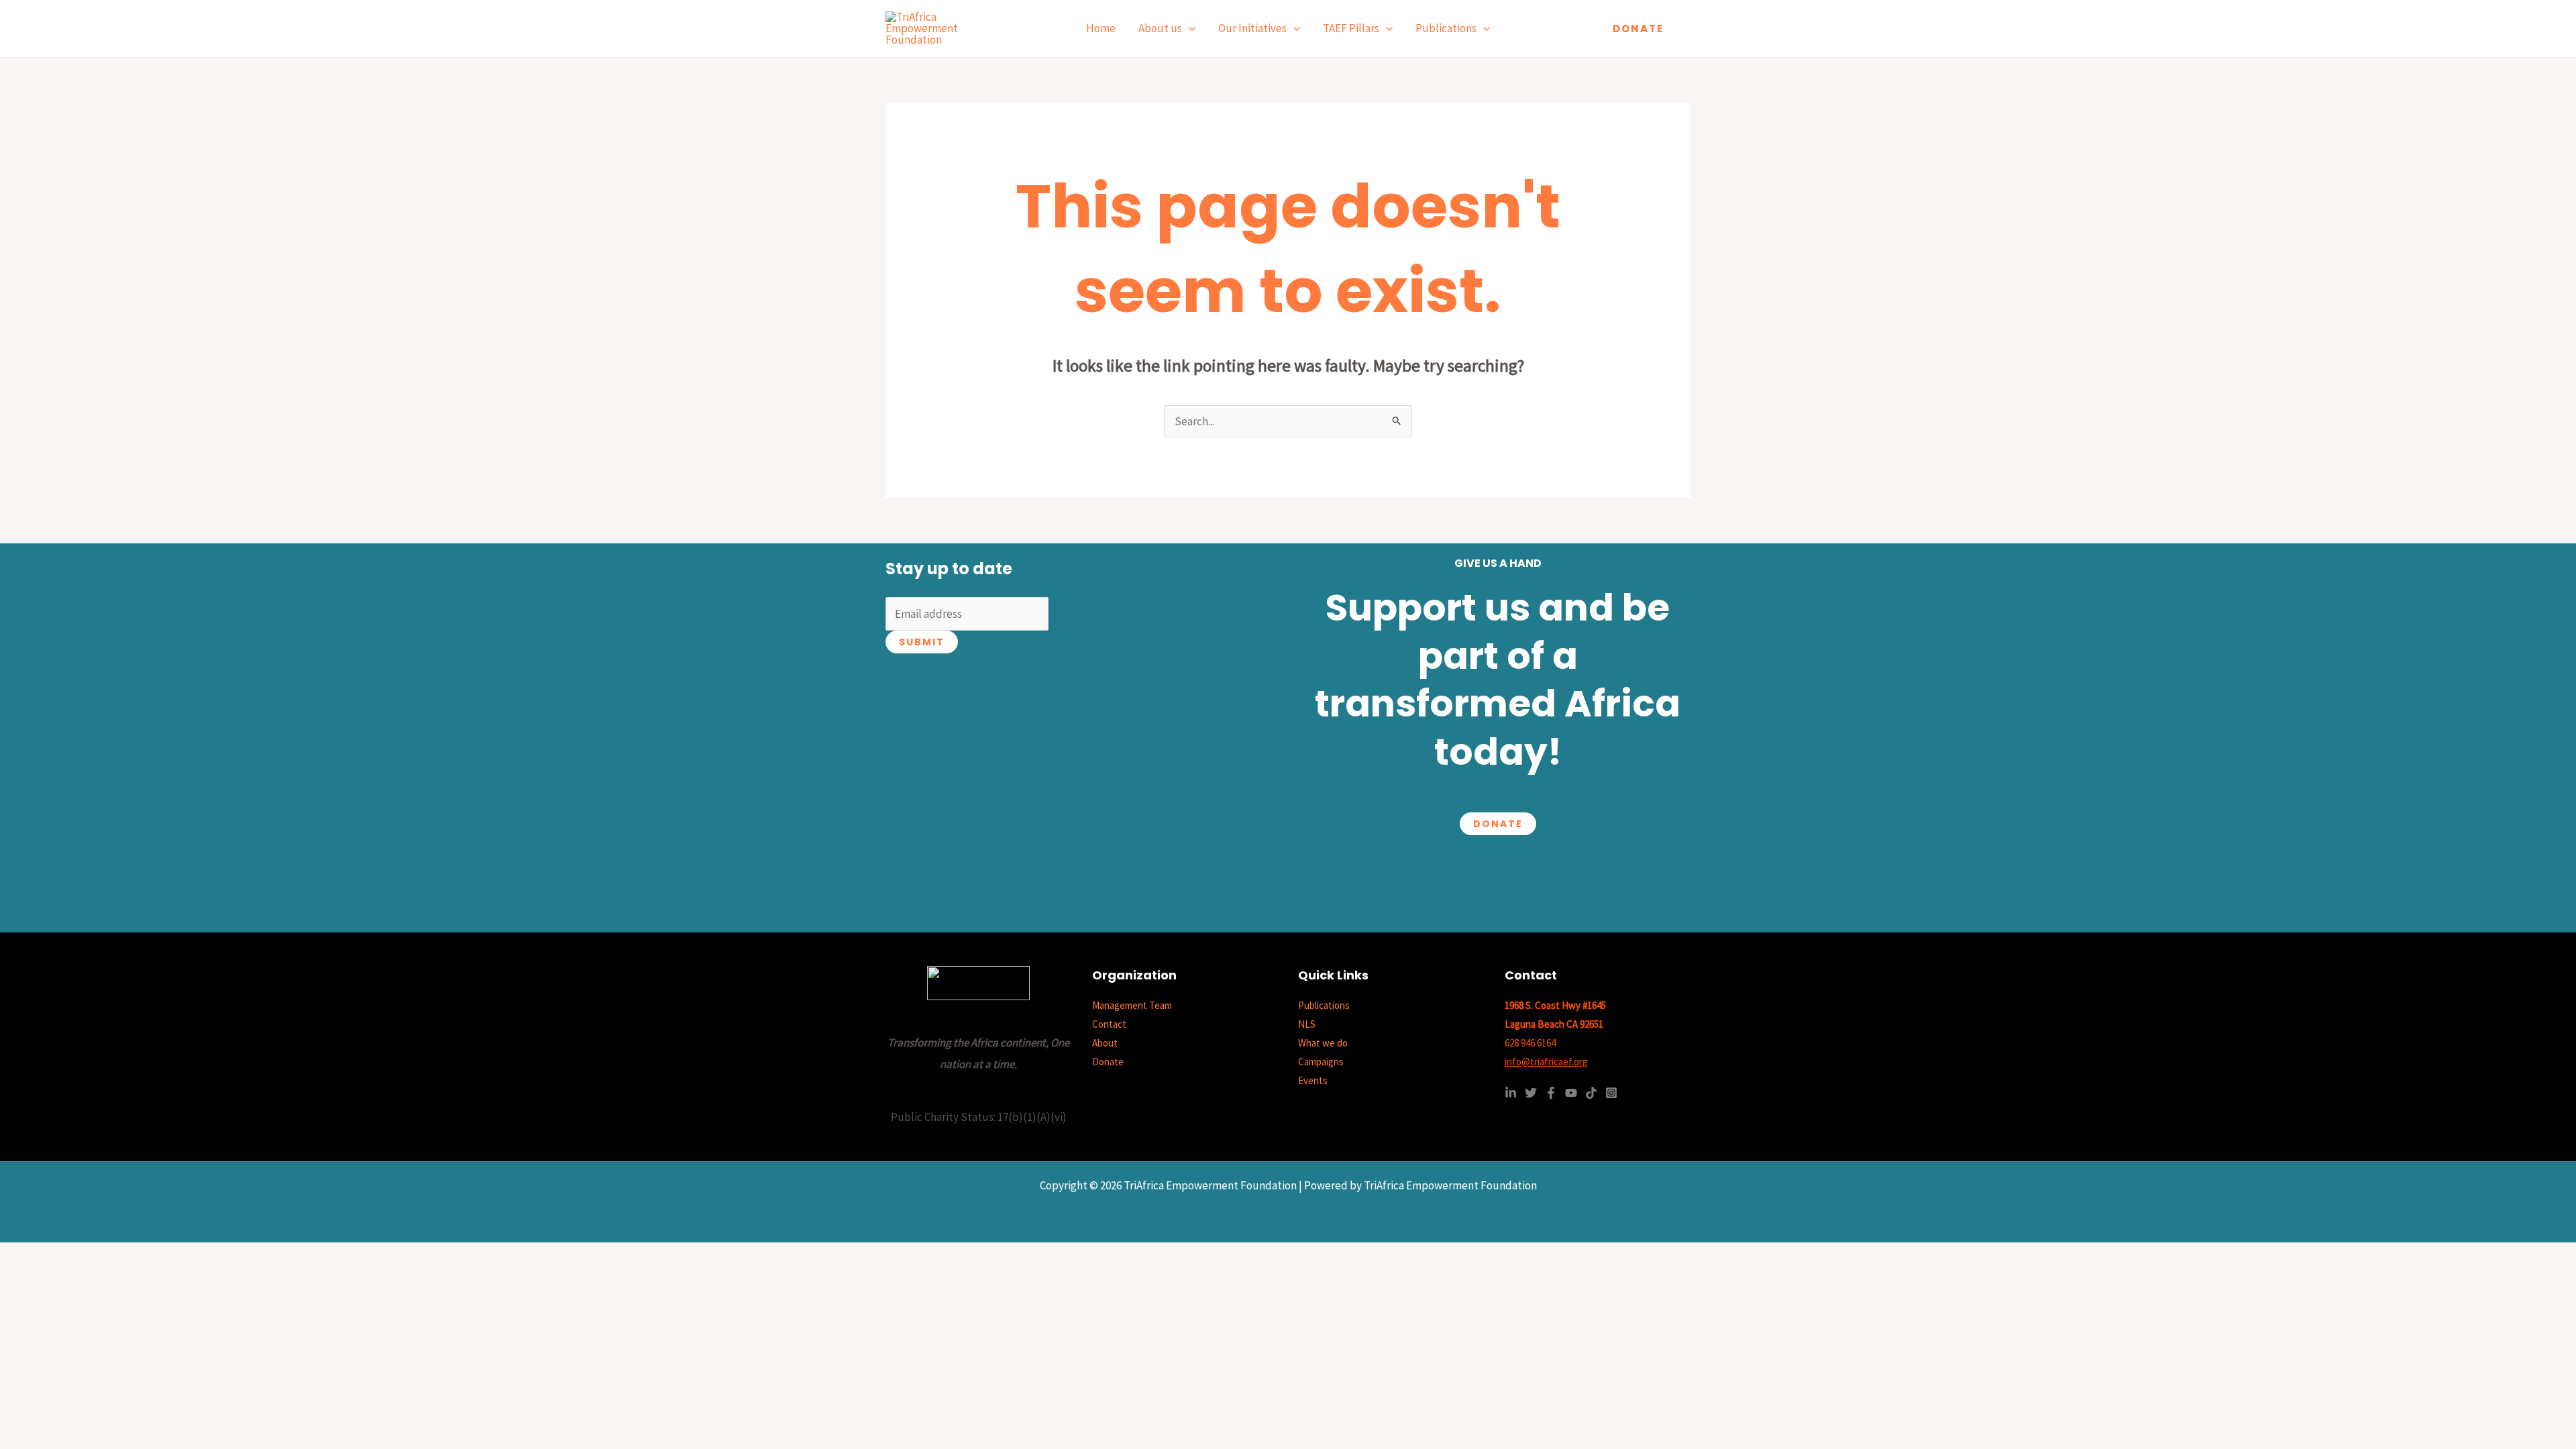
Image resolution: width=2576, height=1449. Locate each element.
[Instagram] (1611, 1093)
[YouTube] (1571, 1093)
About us (1160, 28)
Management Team (1132, 1005)
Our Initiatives (1252, 28)
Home (1101, 28)
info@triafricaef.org (1546, 1062)
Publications (1446, 28)
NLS (1307, 1024)
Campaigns (1321, 1062)
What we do (1323, 1043)
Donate (1498, 824)
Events (1313, 1080)
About (1105, 1043)
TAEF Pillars (1351, 28)
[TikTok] (1591, 1093)
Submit (922, 642)
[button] (1189, 29)
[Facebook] (1551, 1093)
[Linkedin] (1511, 1093)
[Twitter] (1531, 1093)
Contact (1109, 1024)
